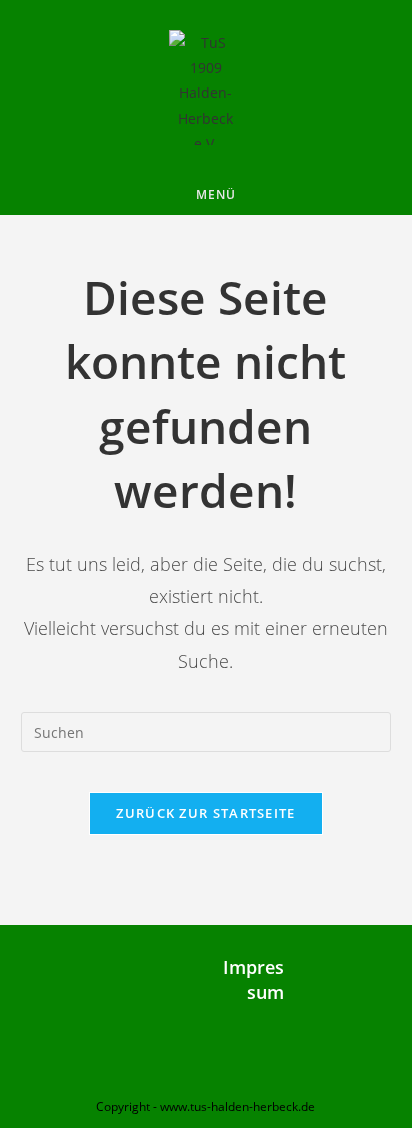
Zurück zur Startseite (205, 813)
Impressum (253, 979)
